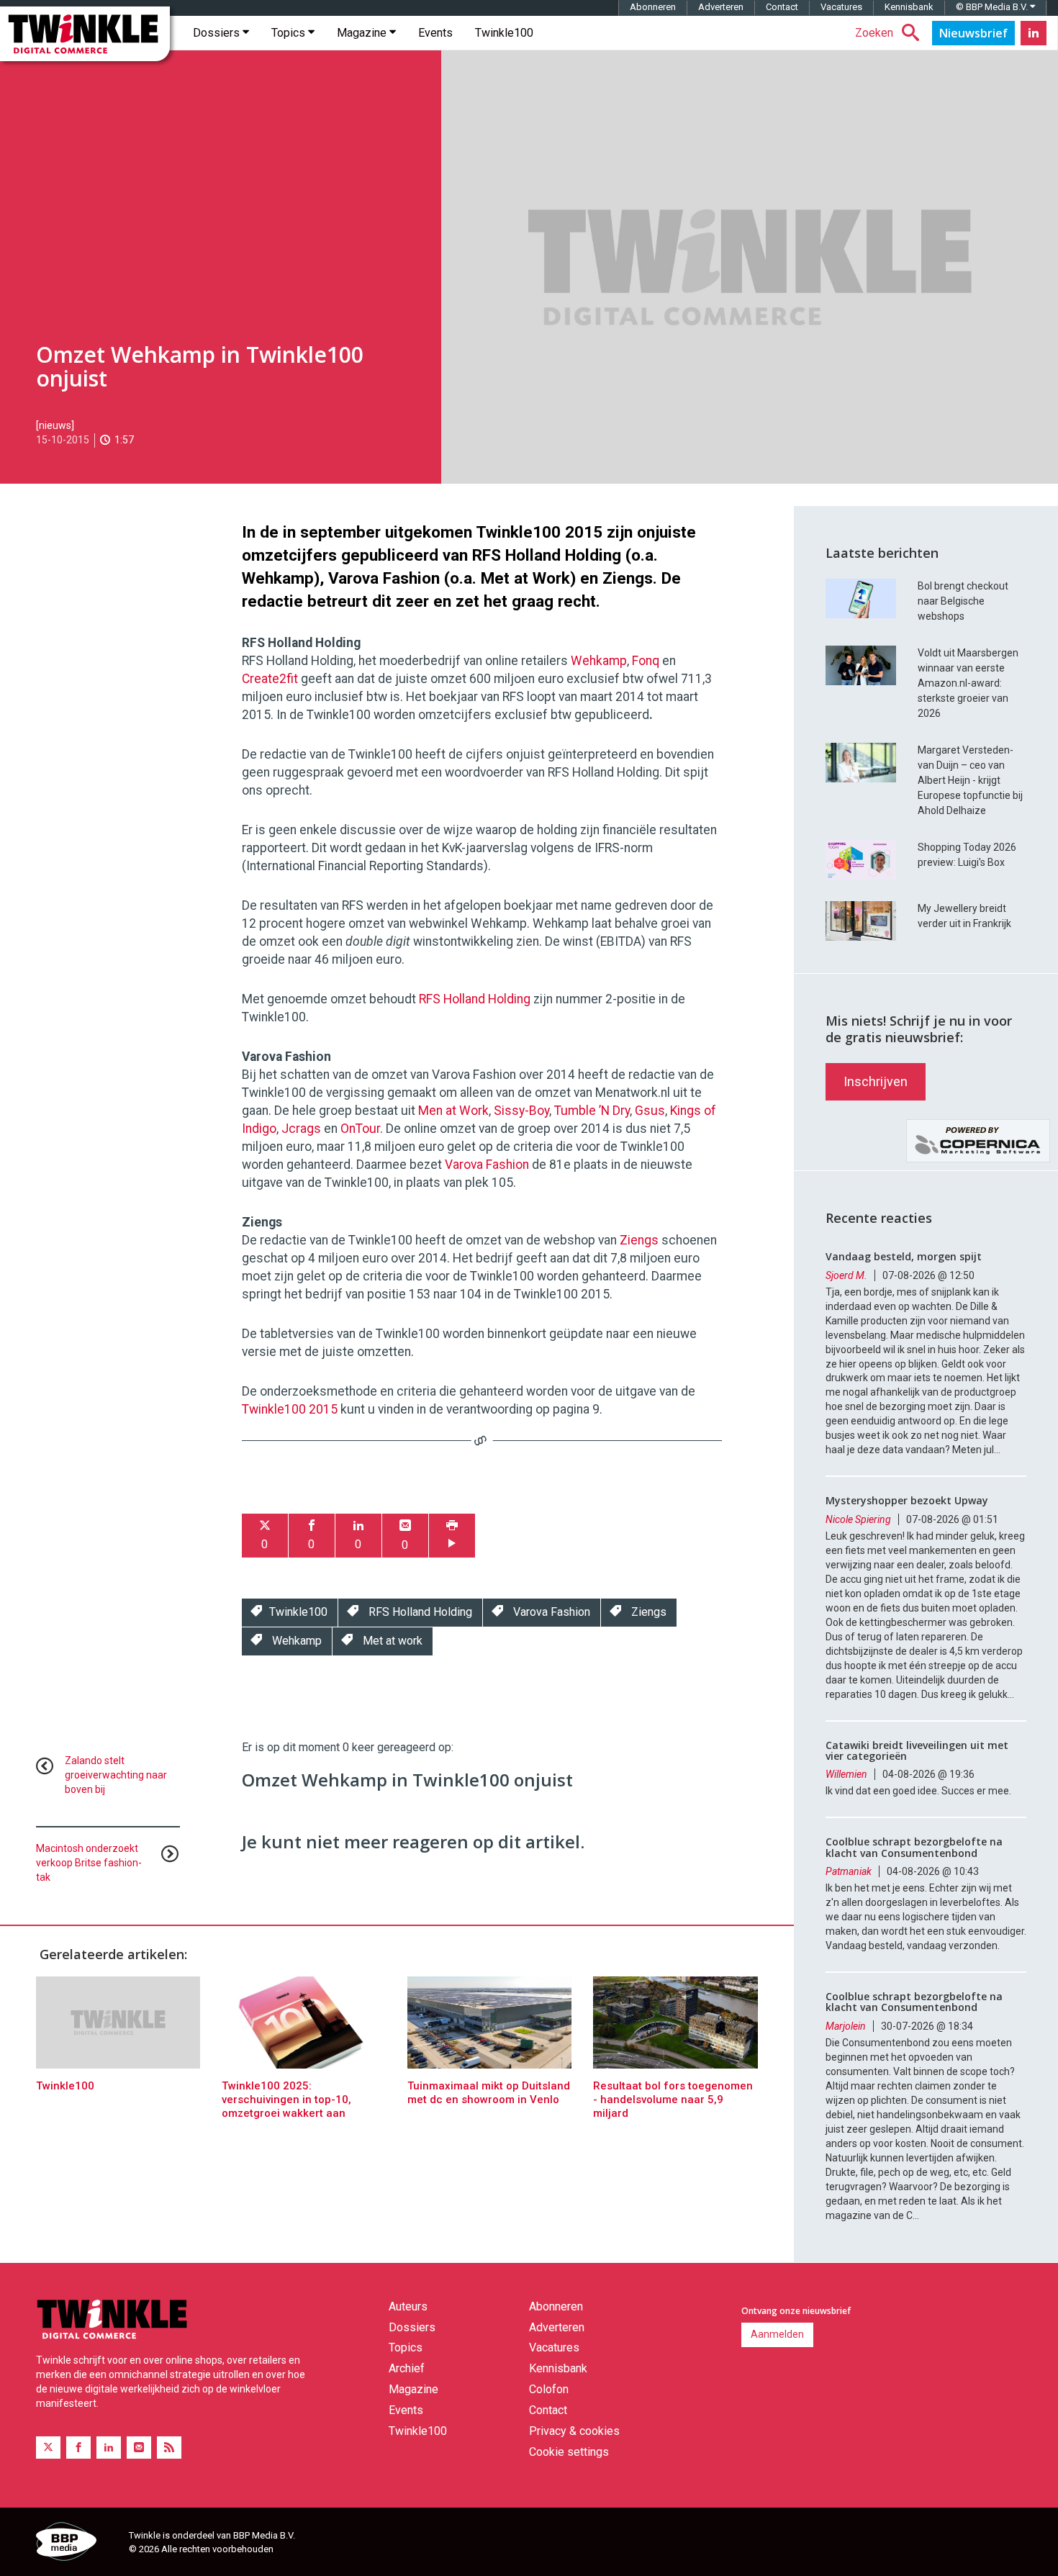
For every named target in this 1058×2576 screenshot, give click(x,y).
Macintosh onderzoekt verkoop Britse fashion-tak (89, 1863)
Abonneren (653, 7)
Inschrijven (876, 1081)
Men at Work (453, 1111)
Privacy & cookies (574, 2431)
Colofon (549, 2389)
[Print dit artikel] (452, 1536)
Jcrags (301, 1129)
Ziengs (639, 1240)
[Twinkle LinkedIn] (1034, 33)
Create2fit (270, 679)
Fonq (646, 661)
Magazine (363, 33)
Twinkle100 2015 (290, 1409)
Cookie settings (569, 2452)
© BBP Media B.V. (993, 7)
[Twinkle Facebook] (78, 2448)
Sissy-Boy (521, 1111)
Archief (407, 2368)
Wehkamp (599, 661)
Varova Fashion (487, 1165)
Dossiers (218, 33)
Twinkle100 (504, 33)
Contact (782, 7)
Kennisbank (909, 7)
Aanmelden (777, 2334)
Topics (290, 33)
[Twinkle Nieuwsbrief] (973, 33)
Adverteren (721, 7)
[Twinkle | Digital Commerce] (85, 34)
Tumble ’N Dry (591, 1111)
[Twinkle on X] (48, 2448)
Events (435, 33)
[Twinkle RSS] (169, 2448)
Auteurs (408, 2306)
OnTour (360, 1129)
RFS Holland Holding (475, 999)
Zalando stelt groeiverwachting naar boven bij (116, 1775)
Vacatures (841, 7)
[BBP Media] (77, 2544)
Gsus (650, 1111)
